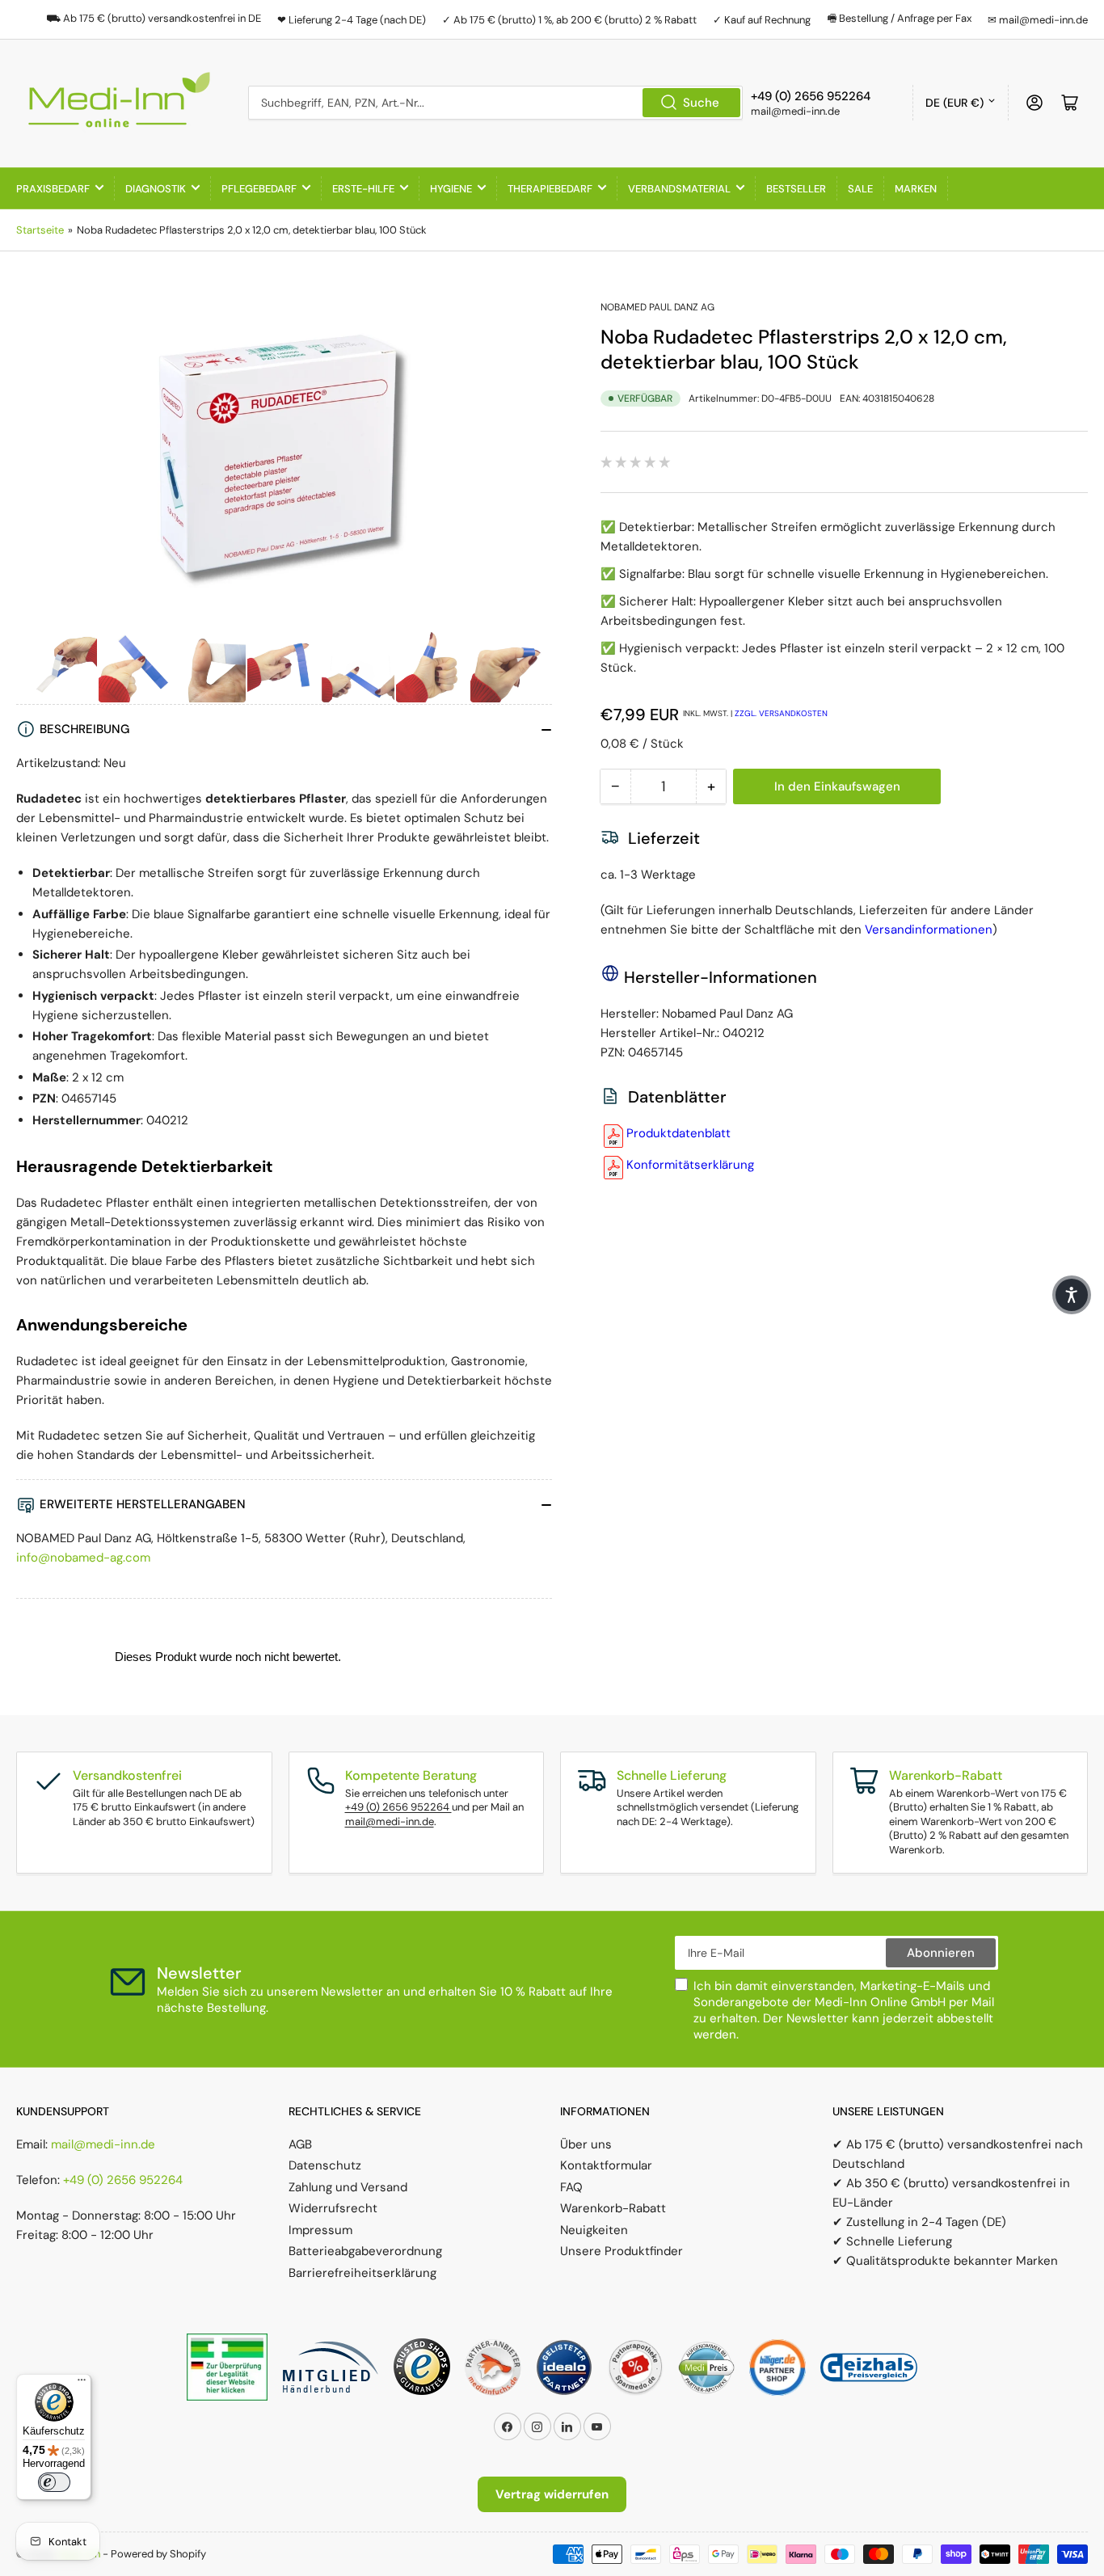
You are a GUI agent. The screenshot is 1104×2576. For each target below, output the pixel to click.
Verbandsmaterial (679, 189)
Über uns (586, 2144)
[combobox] (495, 103)
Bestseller (796, 189)
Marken (916, 189)
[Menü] (82, 2384)
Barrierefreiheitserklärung (362, 2273)
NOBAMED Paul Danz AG (657, 307)
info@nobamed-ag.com (83, 1558)
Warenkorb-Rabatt (613, 2208)
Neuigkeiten (594, 2230)
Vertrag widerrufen (552, 2494)
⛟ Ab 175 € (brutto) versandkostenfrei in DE (154, 18)
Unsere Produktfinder (622, 2251)
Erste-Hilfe (363, 189)
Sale (860, 189)
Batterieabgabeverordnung (365, 2251)
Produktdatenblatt (678, 1133)
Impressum (320, 2230)
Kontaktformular (606, 2165)
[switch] (54, 2482)
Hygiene (451, 189)
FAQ (571, 2187)
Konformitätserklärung (690, 1165)
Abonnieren (941, 1953)
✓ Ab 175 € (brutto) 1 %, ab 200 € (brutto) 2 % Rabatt (569, 20)
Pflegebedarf (259, 189)
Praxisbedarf (53, 189)
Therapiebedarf (550, 189)
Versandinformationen (929, 930)
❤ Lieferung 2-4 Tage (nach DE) (352, 20)
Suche (701, 103)
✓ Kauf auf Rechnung (762, 20)
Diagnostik (156, 189)
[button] (1072, 1295)
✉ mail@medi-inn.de (1038, 20)
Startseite (40, 230)
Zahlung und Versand (348, 2187)
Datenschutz (325, 2165)
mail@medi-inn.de (390, 1821)
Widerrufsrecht (333, 2208)
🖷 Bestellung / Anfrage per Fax (899, 18)
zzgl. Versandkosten (781, 713)
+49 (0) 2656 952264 (398, 1807)
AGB (300, 2144)
